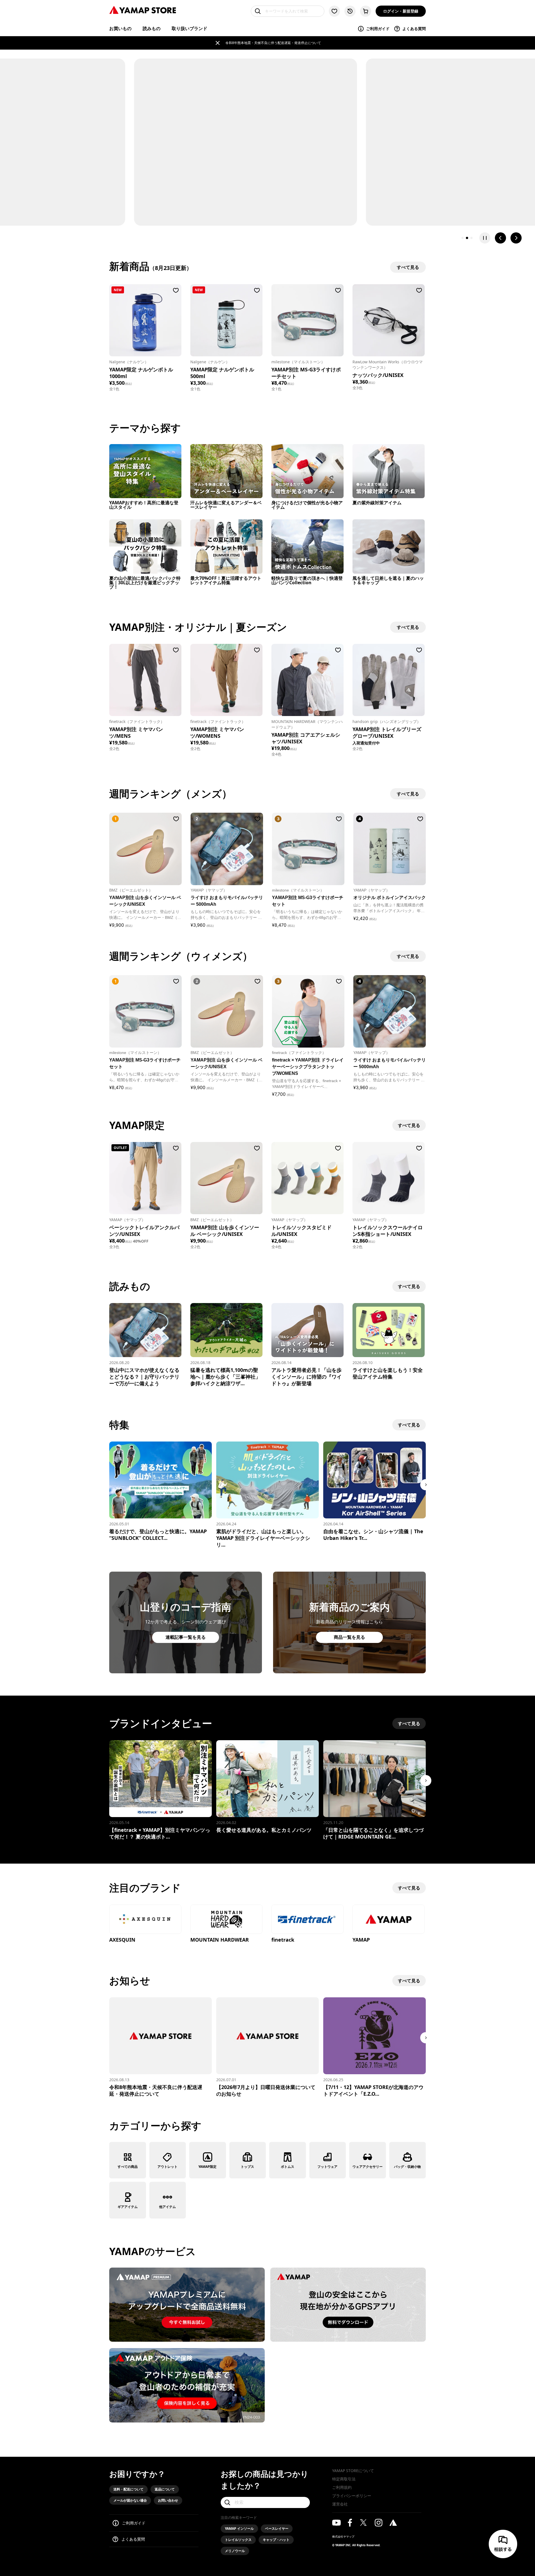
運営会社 (340, 2504)
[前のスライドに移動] (500, 238)
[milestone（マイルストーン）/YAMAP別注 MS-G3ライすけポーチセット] (307, 320)
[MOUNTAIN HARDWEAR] (226, 1920)
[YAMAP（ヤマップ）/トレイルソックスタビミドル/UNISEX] (307, 1178)
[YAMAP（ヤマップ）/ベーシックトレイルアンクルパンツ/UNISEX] (145, 1178)
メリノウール (235, 2551)
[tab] (463, 238)
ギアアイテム (128, 2207)
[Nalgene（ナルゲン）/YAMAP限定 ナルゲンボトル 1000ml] (145, 320)
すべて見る (409, 1125)
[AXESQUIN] (145, 1920)
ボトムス (288, 2167)
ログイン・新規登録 (401, 11)
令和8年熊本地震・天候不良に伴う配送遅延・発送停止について (273, 43)
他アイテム (167, 2207)
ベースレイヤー (277, 2528)
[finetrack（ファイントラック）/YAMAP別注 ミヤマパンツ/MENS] (145, 680)
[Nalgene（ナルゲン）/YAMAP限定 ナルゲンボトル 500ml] (226, 320)
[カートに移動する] (366, 11)
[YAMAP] (389, 1920)
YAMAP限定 (207, 2167)
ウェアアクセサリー (368, 2167)
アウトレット (167, 2167)
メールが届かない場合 (130, 2500)
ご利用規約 (342, 2487)
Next (426, 1485)
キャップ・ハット (276, 2540)
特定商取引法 (344, 2479)
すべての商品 (128, 2167)
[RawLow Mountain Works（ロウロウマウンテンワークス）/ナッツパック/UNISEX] (389, 320)
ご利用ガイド (378, 29)
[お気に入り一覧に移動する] (334, 11)
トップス (247, 2167)
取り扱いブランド (189, 28)
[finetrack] (307, 1920)
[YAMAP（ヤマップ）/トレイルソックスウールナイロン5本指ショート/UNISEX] (389, 1178)
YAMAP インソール (239, 2528)
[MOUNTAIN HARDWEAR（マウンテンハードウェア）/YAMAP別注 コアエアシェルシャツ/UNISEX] (307, 680)
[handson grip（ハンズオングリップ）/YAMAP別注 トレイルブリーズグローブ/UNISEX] (389, 680)
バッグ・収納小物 (407, 2167)
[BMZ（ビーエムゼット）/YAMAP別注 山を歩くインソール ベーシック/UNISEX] (226, 1178)
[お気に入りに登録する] (176, 290)
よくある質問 (414, 29)
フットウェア (327, 2167)
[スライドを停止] (485, 238)
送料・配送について (128, 2489)
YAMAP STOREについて (353, 2471)
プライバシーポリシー (352, 2496)
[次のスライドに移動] (516, 238)
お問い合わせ (168, 2500)
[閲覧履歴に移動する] (350, 11)
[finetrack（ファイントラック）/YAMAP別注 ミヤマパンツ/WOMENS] (226, 680)
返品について (165, 2489)
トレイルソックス (238, 2540)
